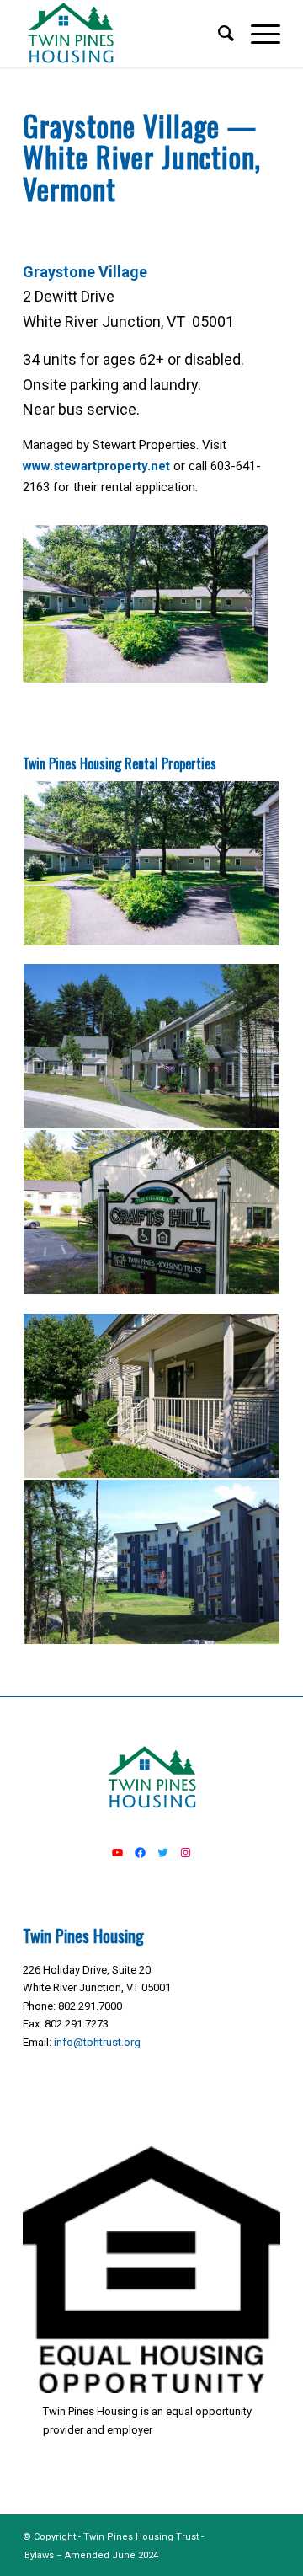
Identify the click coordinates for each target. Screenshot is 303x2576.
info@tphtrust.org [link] (97, 2042)
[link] (126, 34)
